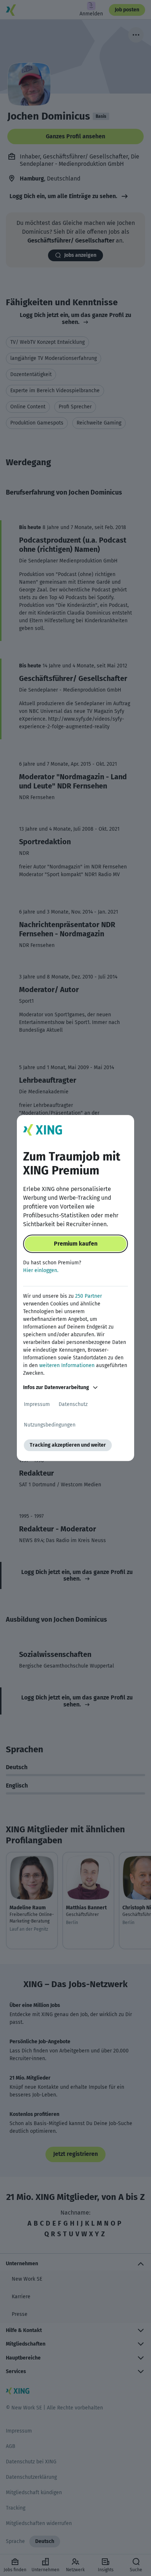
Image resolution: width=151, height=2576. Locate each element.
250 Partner (89, 1296)
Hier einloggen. (41, 1270)
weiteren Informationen (67, 1365)
